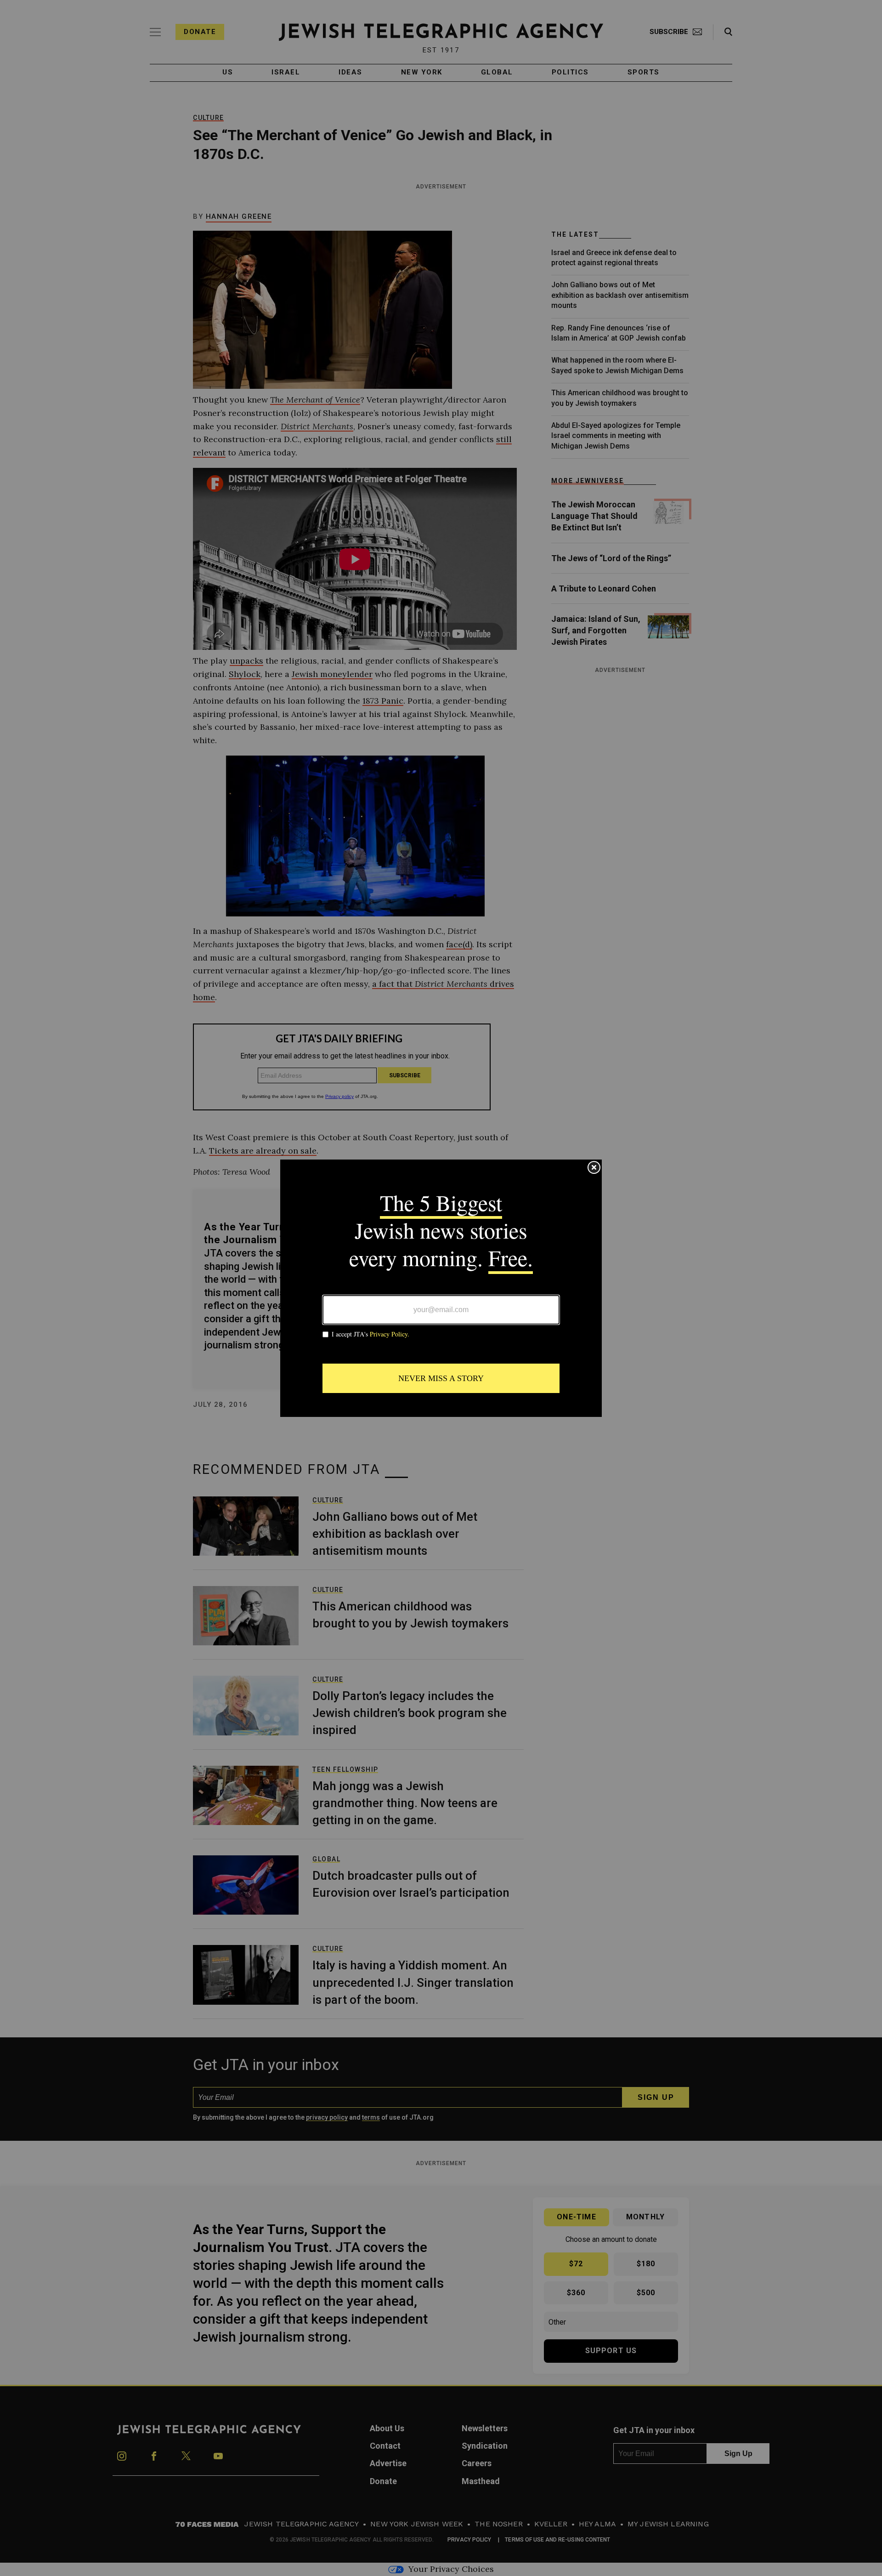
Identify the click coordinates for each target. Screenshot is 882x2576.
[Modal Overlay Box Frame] (441, 1288)
